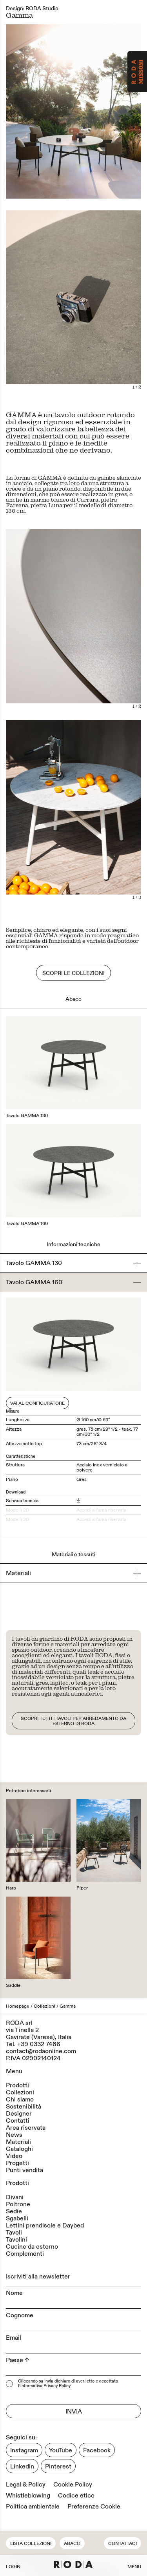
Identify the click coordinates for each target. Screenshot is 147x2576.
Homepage (18, 2006)
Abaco (72, 2544)
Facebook (97, 2450)
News (14, 2135)
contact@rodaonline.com (41, 2051)
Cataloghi (19, 2149)
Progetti (17, 2163)
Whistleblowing (28, 2496)
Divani (15, 2197)
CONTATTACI (122, 2544)
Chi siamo (20, 2100)
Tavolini (16, 2240)
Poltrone (18, 2204)
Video (14, 2156)
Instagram (24, 2450)
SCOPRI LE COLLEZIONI (73, 973)
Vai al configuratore (37, 1403)
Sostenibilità (24, 2107)
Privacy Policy (57, 2386)
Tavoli (14, 2233)
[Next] (108, 303)
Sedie (14, 2211)
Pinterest (58, 2466)
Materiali (18, 2142)
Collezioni (44, 2006)
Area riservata (26, 2128)
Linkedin (22, 2466)
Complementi (25, 2254)
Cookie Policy (73, 2485)
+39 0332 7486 (39, 2044)
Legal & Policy (26, 2485)
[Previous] (40, 303)
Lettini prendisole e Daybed (45, 2225)
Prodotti (17, 2085)
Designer (19, 2114)
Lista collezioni (31, 2544)
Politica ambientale (33, 2507)
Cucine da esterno (32, 2247)
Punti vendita (24, 2170)
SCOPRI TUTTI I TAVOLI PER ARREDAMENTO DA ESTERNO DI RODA (73, 1721)
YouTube (61, 2450)
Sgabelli (17, 2218)
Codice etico (76, 2496)
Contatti (18, 2121)
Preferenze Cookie (94, 2507)
